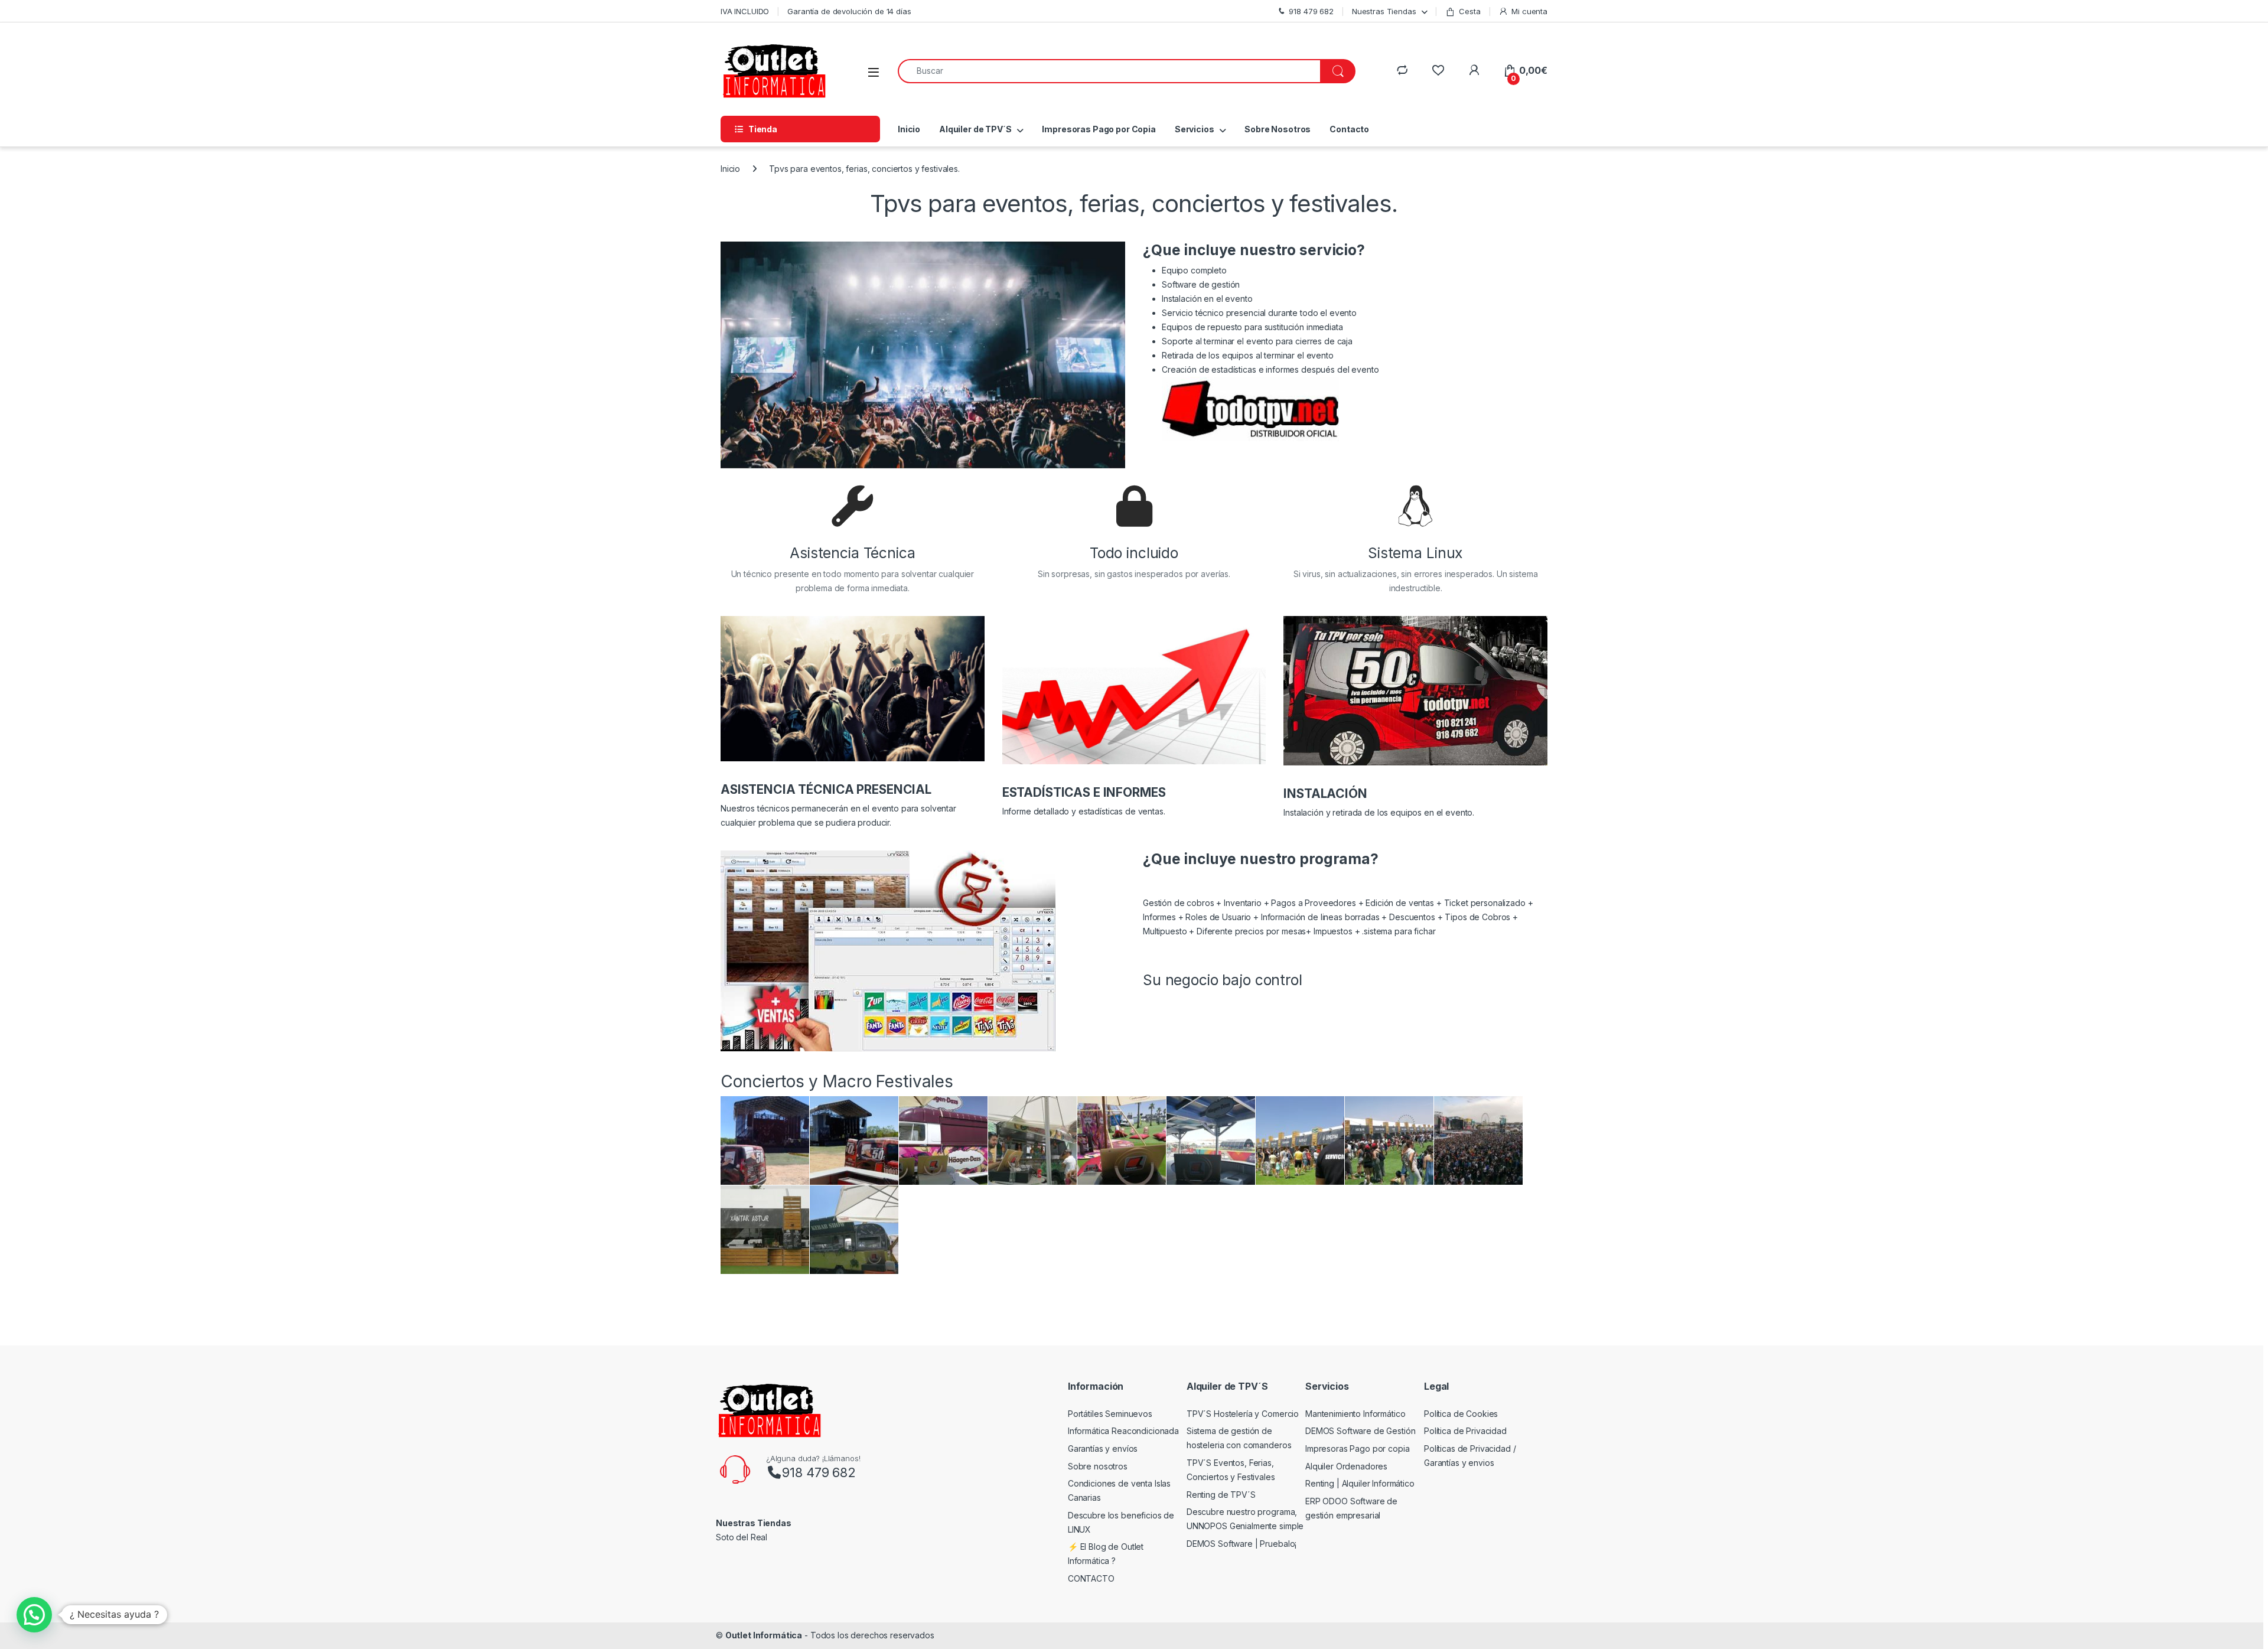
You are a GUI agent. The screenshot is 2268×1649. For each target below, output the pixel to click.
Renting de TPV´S (1221, 1495)
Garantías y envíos (1103, 1448)
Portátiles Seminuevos (1110, 1414)
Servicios (1195, 129)
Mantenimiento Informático (1355, 1414)
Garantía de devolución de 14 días (849, 11)
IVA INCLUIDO (745, 11)
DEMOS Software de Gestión (1361, 1431)
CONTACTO (1091, 1578)
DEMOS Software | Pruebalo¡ (1241, 1544)
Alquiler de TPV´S (975, 129)
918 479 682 (819, 1472)
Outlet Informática (764, 1635)
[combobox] (1109, 71)
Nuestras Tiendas (1384, 11)
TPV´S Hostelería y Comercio (1243, 1414)
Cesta (1469, 11)
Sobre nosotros (1098, 1466)
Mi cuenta (1529, 11)
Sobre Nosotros (1278, 129)
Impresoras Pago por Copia (1099, 129)
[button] (34, 1615)
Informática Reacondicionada (1123, 1431)
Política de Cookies (1461, 1414)
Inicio (909, 129)
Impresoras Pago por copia (1358, 1448)
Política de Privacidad (1465, 1431)
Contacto (1349, 129)
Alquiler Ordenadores (1346, 1466)
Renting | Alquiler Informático (1360, 1483)
